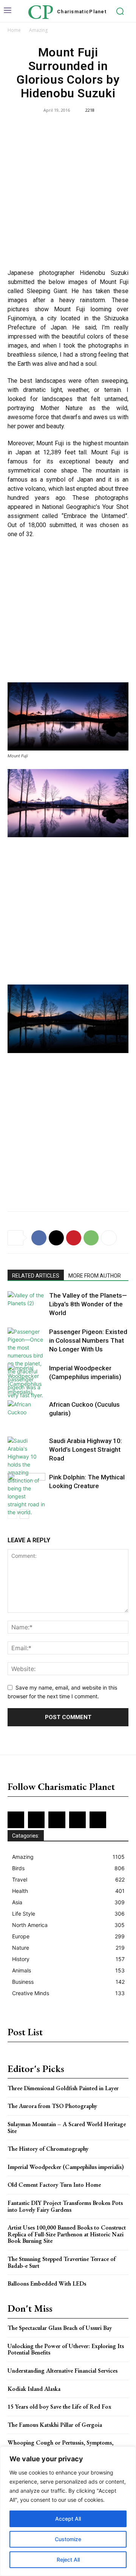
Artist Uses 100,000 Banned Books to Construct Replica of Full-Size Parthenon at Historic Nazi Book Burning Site (67, 2234)
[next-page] (24, 1514)
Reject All (68, 2560)
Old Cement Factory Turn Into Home (54, 2185)
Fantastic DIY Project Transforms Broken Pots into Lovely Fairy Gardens (65, 2206)
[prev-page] (12, 1514)
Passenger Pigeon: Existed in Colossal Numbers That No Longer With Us (88, 1340)
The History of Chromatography (48, 2149)
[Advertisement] (68, 192)
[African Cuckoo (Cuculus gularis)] (26, 1413)
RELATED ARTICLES (36, 1276)
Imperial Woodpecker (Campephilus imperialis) (66, 2167)
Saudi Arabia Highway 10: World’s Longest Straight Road (86, 1449)
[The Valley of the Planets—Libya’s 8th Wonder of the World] (26, 1304)
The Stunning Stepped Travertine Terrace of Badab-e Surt (62, 2262)
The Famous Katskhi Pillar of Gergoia (55, 2425)
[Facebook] (39, 1238)
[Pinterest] (74, 1238)
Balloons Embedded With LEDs (47, 2283)
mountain (108, 470)
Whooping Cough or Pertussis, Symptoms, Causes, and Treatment (60, 2446)
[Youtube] (98, 1820)
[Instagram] (36, 1820)
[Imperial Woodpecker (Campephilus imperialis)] (26, 1380)
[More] (109, 1238)
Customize (68, 2539)
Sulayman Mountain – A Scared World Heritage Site (67, 2127)
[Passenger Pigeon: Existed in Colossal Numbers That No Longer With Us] (26, 1363)
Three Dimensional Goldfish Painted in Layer (63, 2088)
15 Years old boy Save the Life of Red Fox (59, 2407)
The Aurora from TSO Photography (52, 2106)
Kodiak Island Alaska (34, 2389)
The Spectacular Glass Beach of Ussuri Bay (60, 2328)
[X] (56, 1238)
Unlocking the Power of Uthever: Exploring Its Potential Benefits (66, 2349)
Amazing (38, 30)
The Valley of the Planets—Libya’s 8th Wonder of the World (88, 1304)
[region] (68, 2511)
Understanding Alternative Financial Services (63, 2371)
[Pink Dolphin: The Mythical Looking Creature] (26, 1486)
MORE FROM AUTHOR (95, 1276)
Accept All (68, 2519)
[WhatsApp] (91, 1238)
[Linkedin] (57, 1820)
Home (14, 30)
